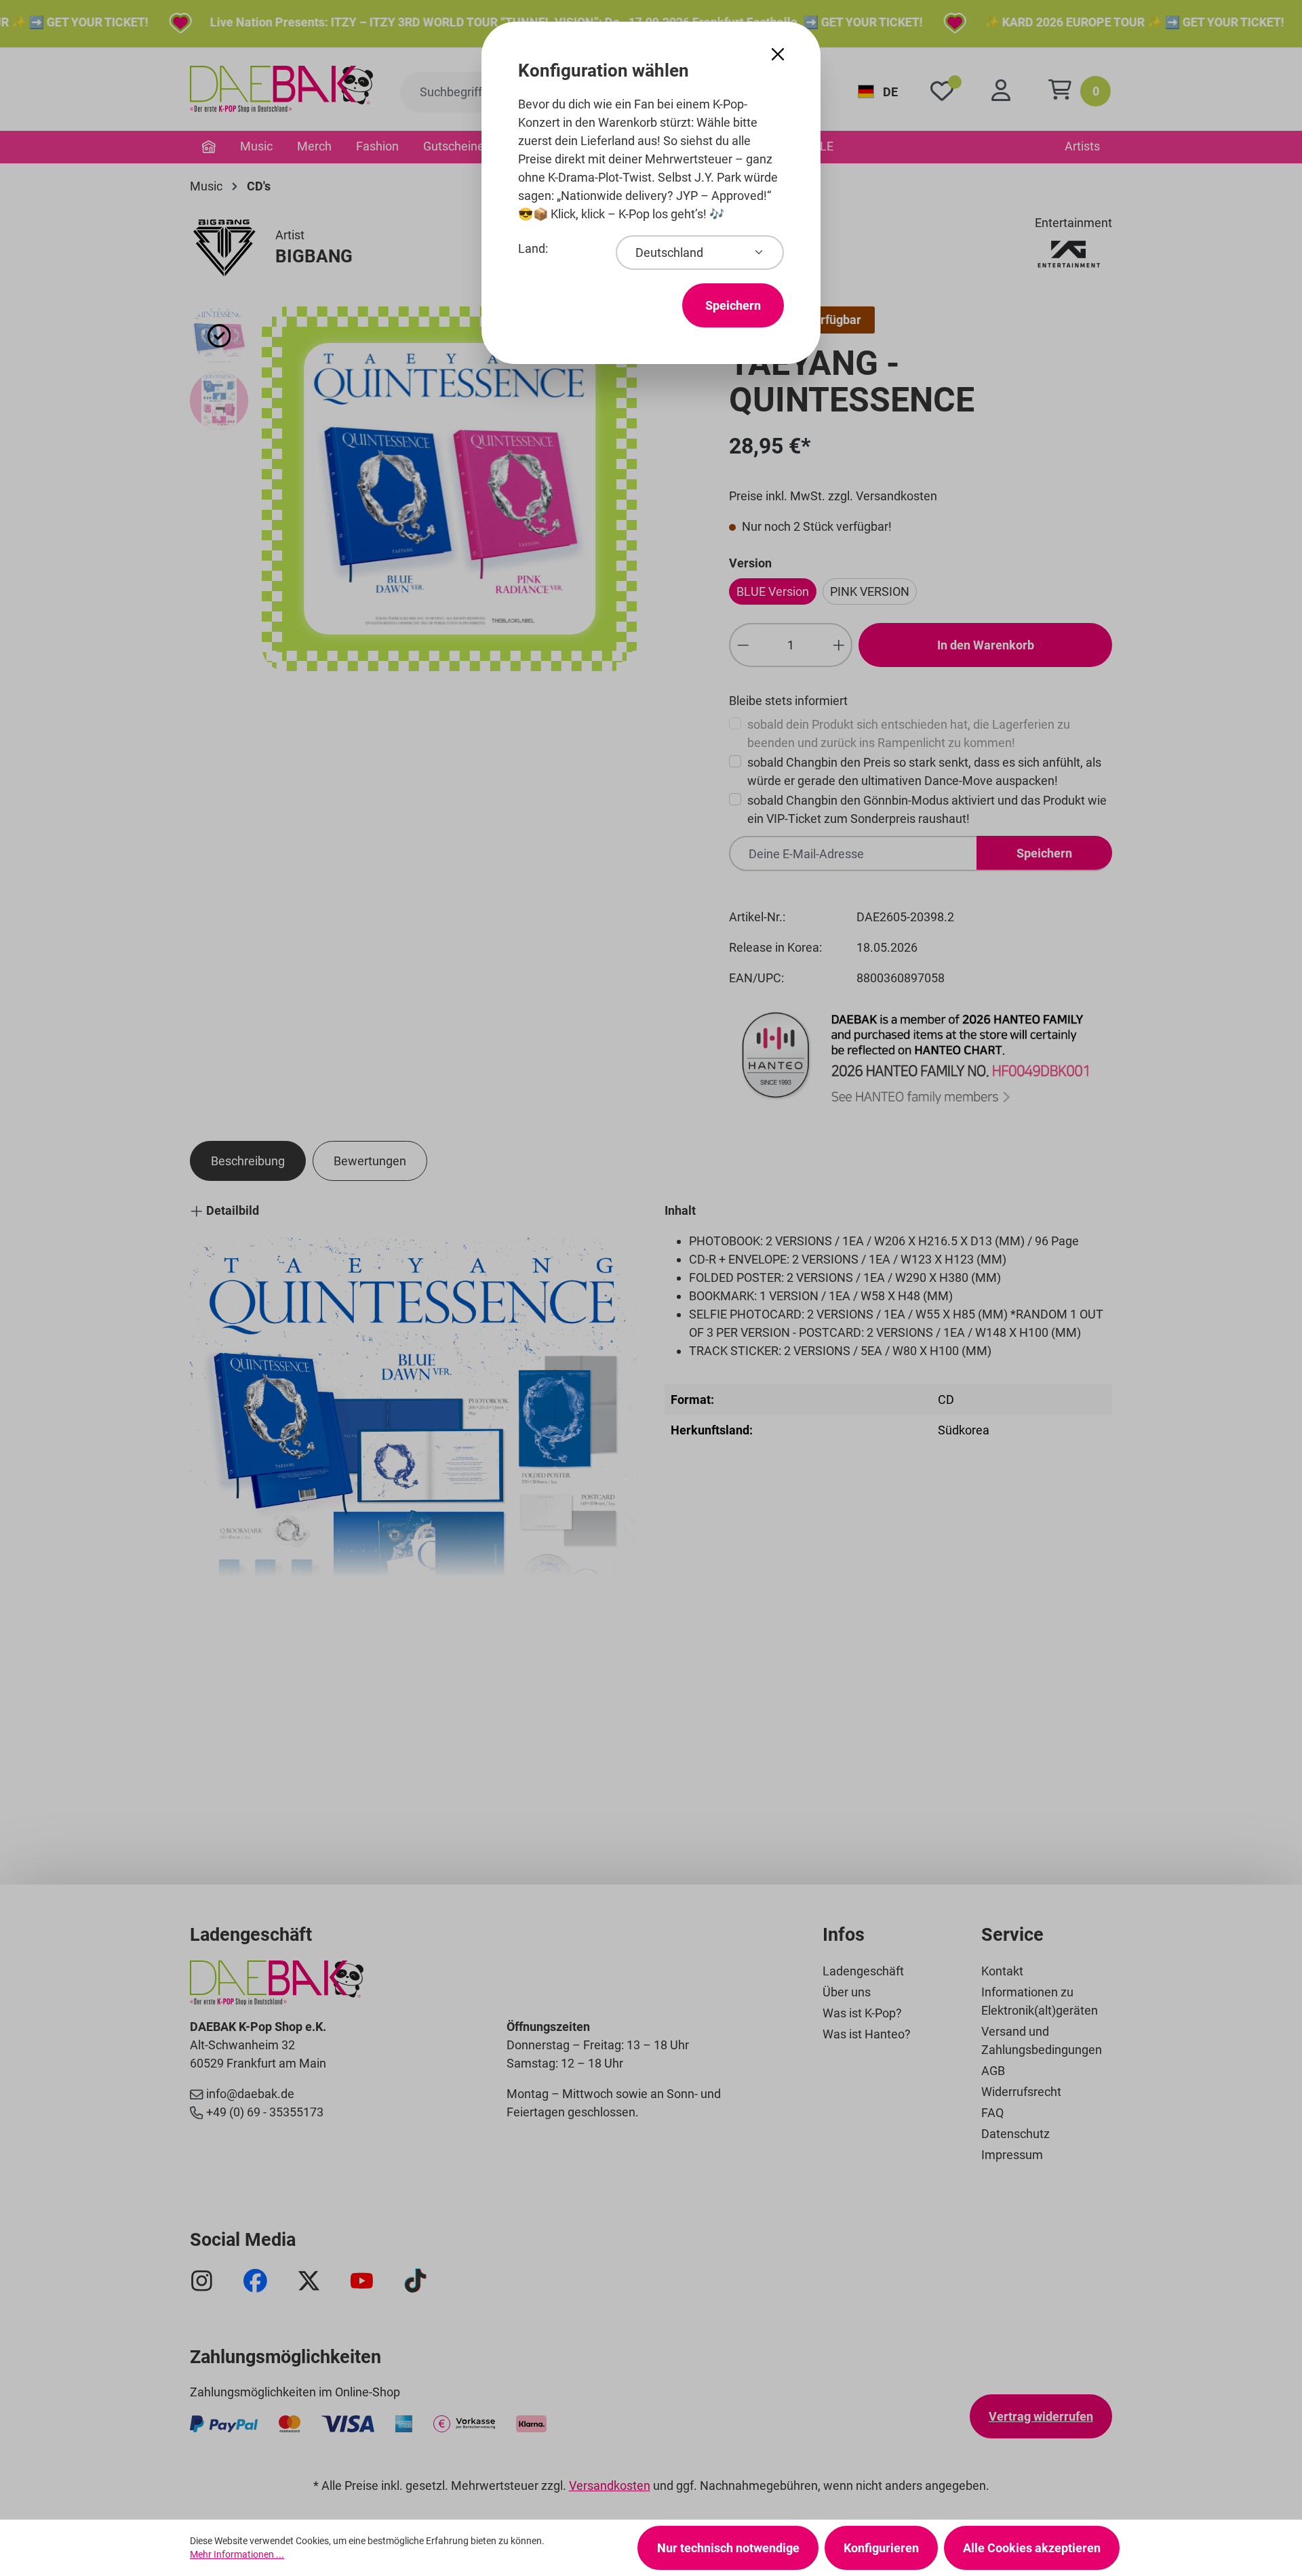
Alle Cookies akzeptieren (1032, 2548)
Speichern (733, 305)
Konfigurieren (881, 2548)
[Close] (778, 55)
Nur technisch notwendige (728, 2548)
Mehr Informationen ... (237, 2554)
